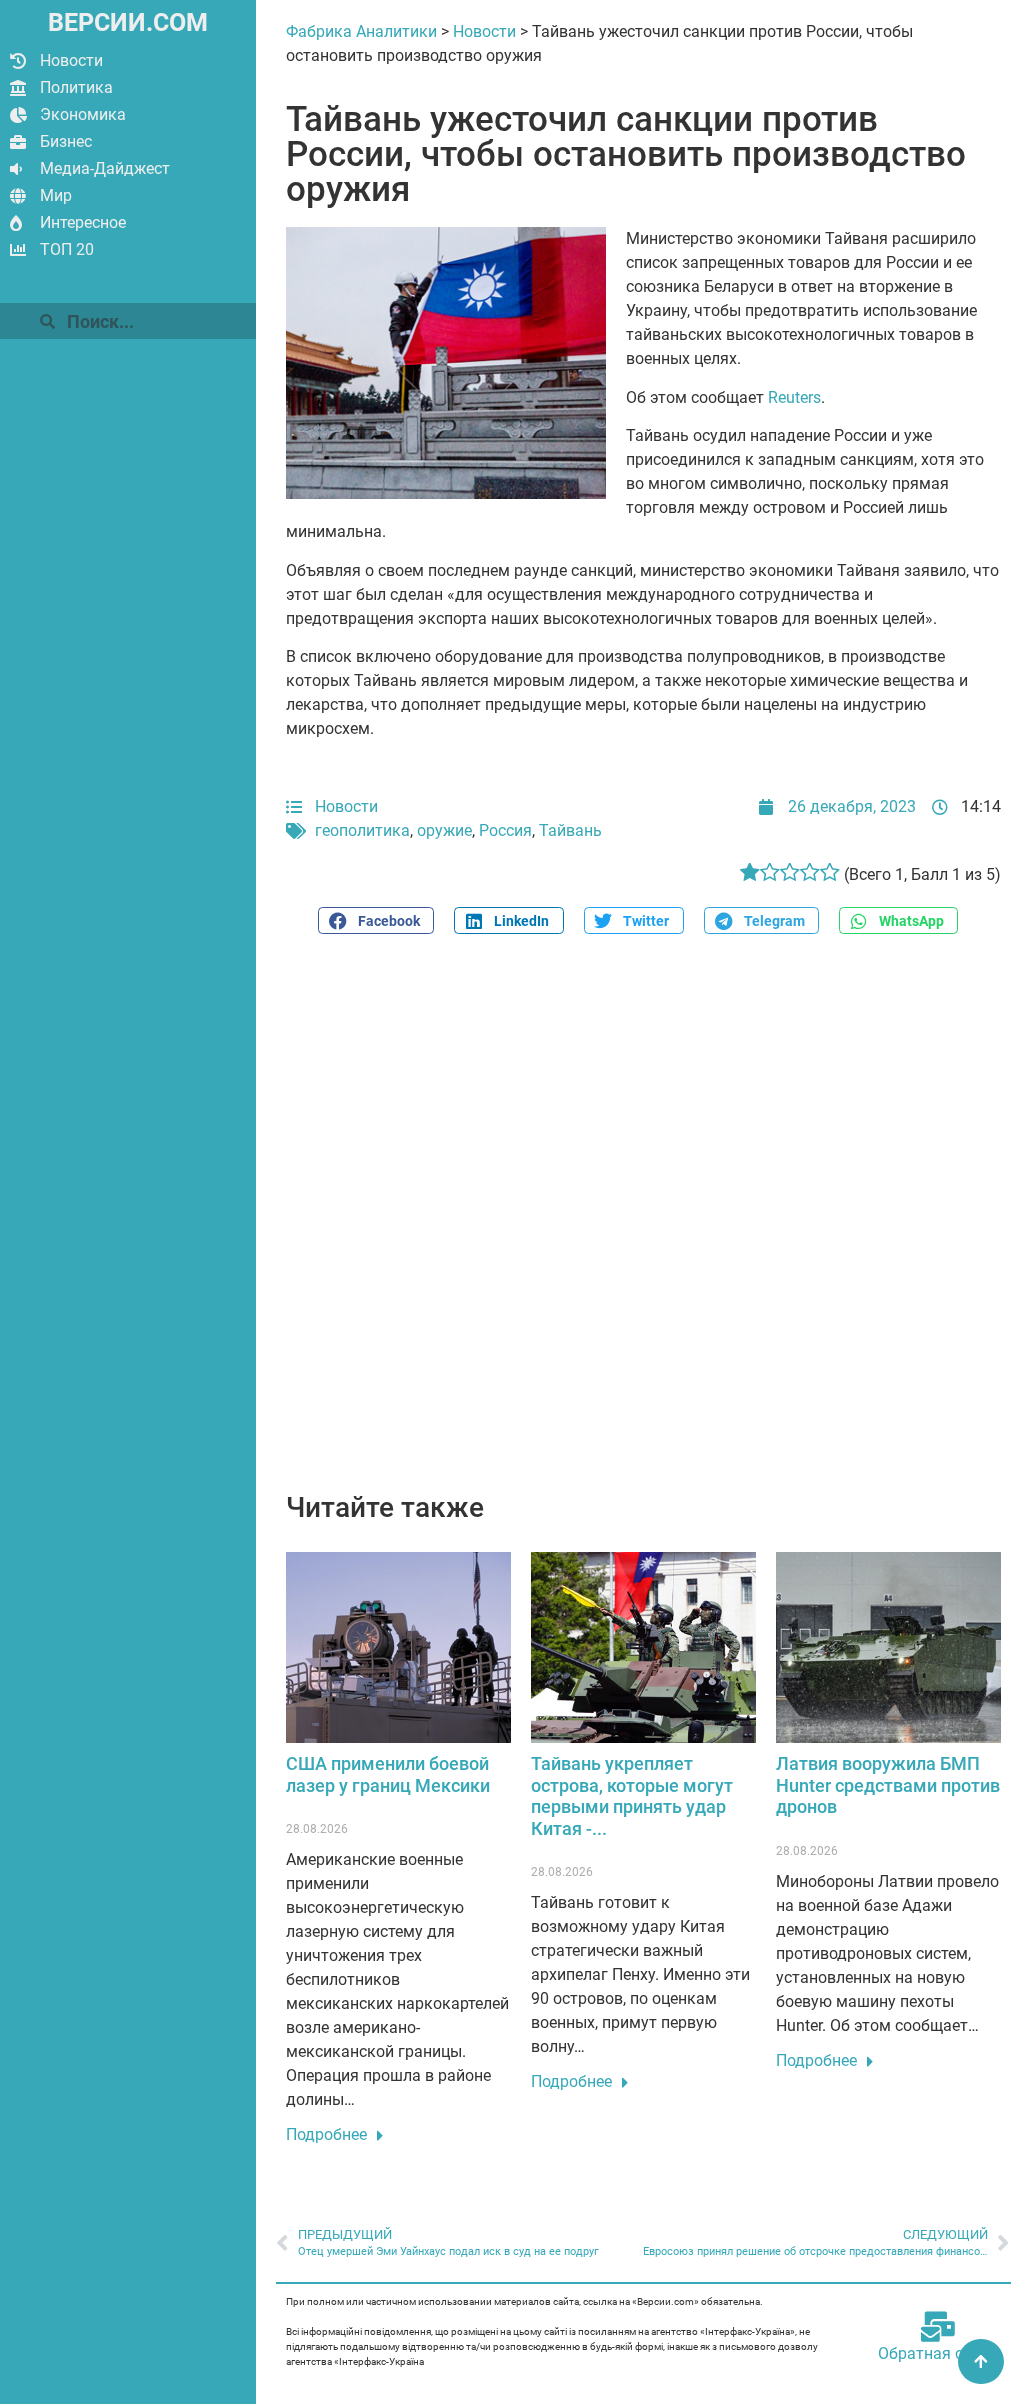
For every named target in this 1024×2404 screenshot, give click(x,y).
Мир (56, 195)
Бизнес (66, 141)
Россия (505, 830)
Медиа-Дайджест (105, 168)
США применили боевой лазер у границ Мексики (388, 1774)
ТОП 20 (67, 249)
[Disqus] (643, 1224)
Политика (76, 87)
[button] (376, 920)
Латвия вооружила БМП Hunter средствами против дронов (888, 1785)
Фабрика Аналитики (361, 31)
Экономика (83, 114)
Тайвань (570, 830)
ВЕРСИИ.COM (128, 22)
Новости (71, 60)
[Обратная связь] (938, 2327)
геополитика (362, 830)
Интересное (83, 222)
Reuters (794, 397)
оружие (444, 830)
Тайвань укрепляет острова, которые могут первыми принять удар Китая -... (632, 1796)
